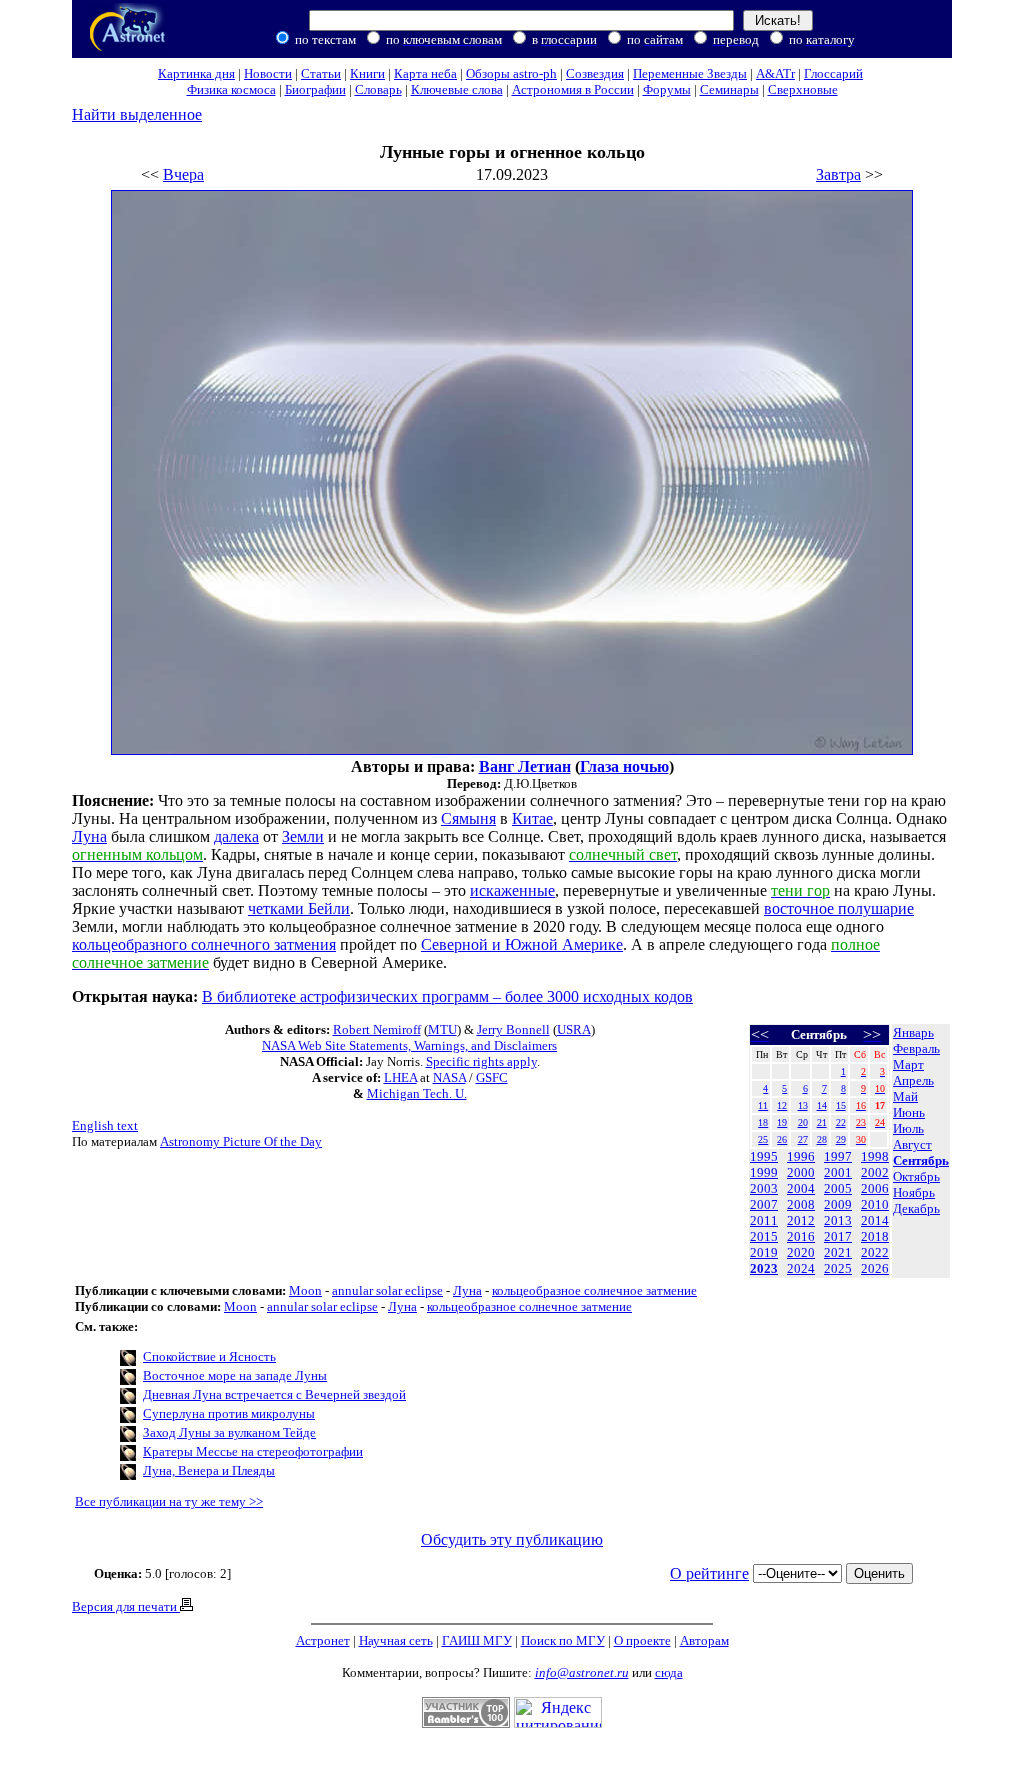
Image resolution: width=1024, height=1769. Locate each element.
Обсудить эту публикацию (512, 1539)
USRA (574, 1029)
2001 (838, 1172)
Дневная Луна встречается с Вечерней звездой (274, 1394)
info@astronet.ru (582, 1672)
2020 (801, 1252)
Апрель (913, 1080)
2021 (838, 1252)
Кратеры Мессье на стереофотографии (253, 1451)
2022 (875, 1252)
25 (763, 1139)
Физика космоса (231, 89)
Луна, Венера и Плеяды (209, 1470)
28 (822, 1139)
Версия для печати (126, 1606)
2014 (875, 1220)
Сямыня (468, 818)
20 (803, 1122)
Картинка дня (196, 73)
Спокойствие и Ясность (209, 1356)
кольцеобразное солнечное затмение (594, 1290)
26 (782, 1139)
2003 (764, 1188)
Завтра (838, 174)
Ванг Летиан (525, 766)
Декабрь (916, 1208)
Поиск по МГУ (563, 1640)
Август (912, 1144)
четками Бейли (299, 908)
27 (803, 1139)
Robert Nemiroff (377, 1029)
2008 (801, 1204)
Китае (532, 818)
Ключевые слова (457, 89)
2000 (801, 1172)
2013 (838, 1220)
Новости (268, 73)
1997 (838, 1156)
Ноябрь (914, 1192)
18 (763, 1122)
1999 (764, 1172)
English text (105, 1125)
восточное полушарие (839, 908)
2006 (875, 1188)
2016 (801, 1236)
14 (822, 1105)
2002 (875, 1172)
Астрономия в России (573, 89)
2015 (764, 1236)
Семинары (729, 89)
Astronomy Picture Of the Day (241, 1141)
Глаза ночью (624, 766)
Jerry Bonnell (513, 1029)
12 (782, 1105)
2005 (838, 1188)
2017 (838, 1236)
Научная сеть (396, 1640)
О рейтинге (709, 1573)
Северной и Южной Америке (522, 944)
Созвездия (595, 73)
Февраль (916, 1048)
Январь (913, 1032)
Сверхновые (803, 89)
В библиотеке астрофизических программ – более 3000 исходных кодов (447, 996)
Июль (908, 1128)
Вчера (183, 174)
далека (236, 836)
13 (803, 1105)
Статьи (321, 73)
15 (841, 1105)
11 (763, 1105)
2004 (801, 1188)
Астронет (323, 1640)
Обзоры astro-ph (511, 73)
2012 (801, 1220)
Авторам (704, 1640)
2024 (801, 1268)
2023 (764, 1268)
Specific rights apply (481, 1061)
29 (841, 1139)
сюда (669, 1672)
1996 (801, 1156)
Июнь (909, 1112)
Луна (89, 836)
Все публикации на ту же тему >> (169, 1501)
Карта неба (425, 73)
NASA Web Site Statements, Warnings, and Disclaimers (409, 1045)
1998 (875, 1156)
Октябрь (916, 1176)
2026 (875, 1268)
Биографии (315, 89)
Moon (305, 1290)
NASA (449, 1077)
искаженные (512, 890)
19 (782, 1122)
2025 (838, 1268)
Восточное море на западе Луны (235, 1375)
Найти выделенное (137, 114)
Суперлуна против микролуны (229, 1413)
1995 (764, 1156)
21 (822, 1122)
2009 (838, 1204)
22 (841, 1122)
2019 (764, 1252)
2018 (875, 1236)
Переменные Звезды (690, 73)
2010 (875, 1204)
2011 (764, 1220)
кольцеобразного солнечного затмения (204, 944)
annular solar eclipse (387, 1290)
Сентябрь (921, 1160)
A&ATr (775, 73)
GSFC (492, 1077)
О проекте (642, 1640)
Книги (367, 73)
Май (905, 1096)
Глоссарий (833, 73)
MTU (442, 1029)
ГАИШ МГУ (477, 1640)
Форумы (667, 89)
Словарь (378, 89)
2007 (764, 1204)
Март (908, 1064)
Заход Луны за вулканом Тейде (229, 1432)
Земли (303, 836)
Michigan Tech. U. (417, 1093)
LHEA (400, 1077)
